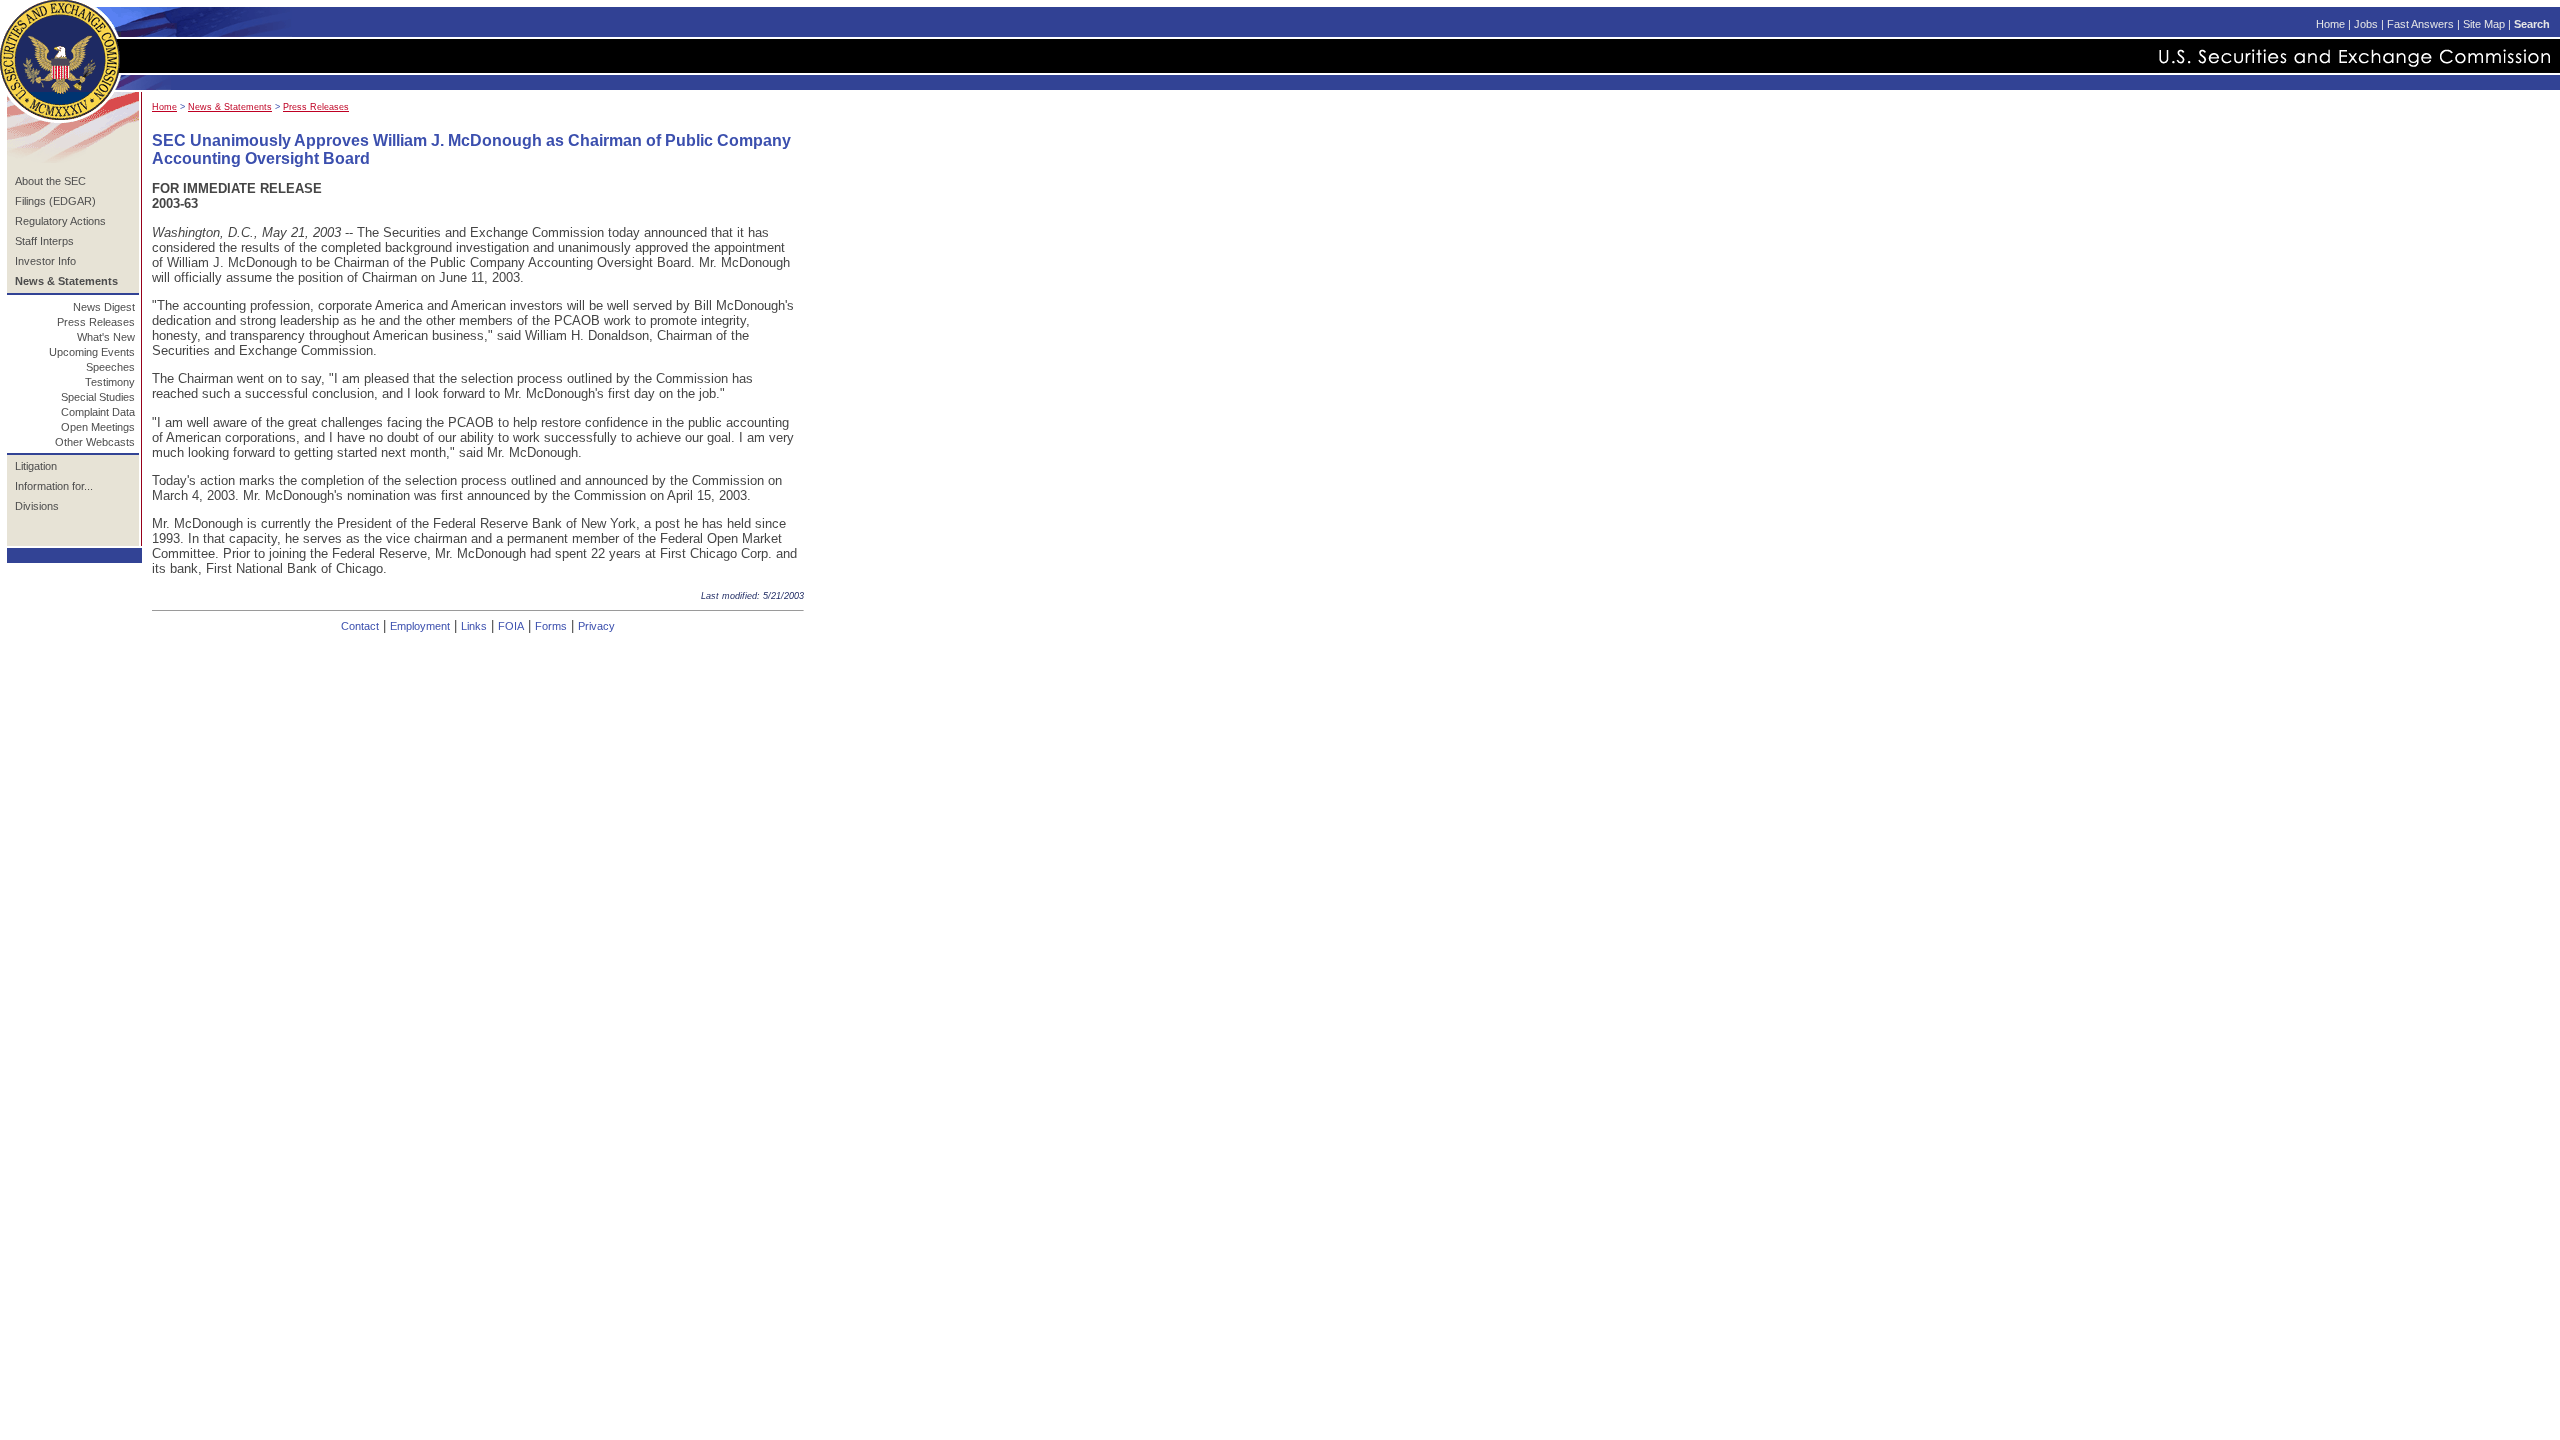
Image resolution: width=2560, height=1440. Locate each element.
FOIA (511, 626)
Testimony (110, 382)
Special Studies (98, 397)
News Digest (104, 307)
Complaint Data (98, 412)
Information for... (54, 486)
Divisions (37, 506)
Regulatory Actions (60, 221)
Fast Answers (2420, 24)
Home (2330, 24)
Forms (551, 626)
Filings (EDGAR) (55, 201)
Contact (360, 626)
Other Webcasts (95, 442)
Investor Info (45, 261)
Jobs (2366, 24)
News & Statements (230, 107)
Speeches (110, 367)
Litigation (36, 466)
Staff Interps (44, 241)
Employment (420, 626)
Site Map (2484, 24)
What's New (106, 337)
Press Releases (96, 322)
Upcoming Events (92, 352)
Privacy (596, 626)
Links (474, 626)
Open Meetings (98, 427)
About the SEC (50, 181)
